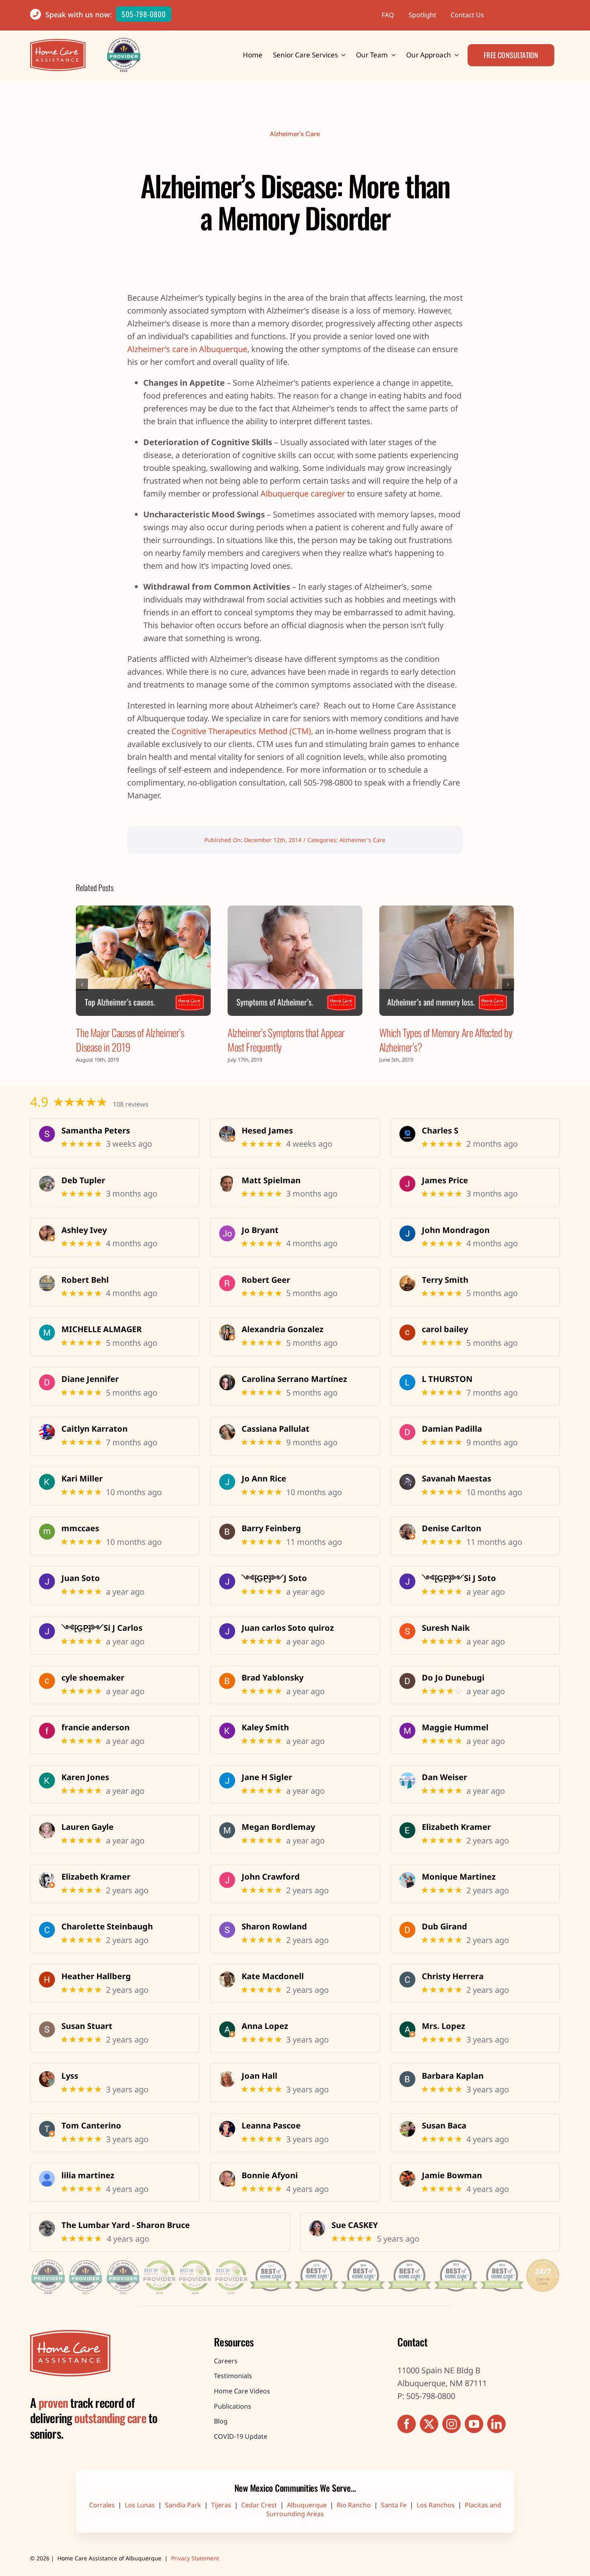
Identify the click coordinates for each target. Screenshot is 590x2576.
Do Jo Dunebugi (453, 1678)
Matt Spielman (271, 1180)
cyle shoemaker (93, 1678)
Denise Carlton (452, 1528)
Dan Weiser (445, 1777)
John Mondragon (456, 1230)
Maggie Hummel (455, 1728)
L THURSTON (447, 1379)
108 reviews (131, 1104)
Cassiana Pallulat (276, 1429)
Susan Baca (444, 2126)
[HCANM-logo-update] (58, 43)
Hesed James (267, 1131)
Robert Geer (266, 1280)
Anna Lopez (265, 2026)
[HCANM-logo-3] (70, 2334)
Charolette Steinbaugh (107, 1927)
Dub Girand (445, 1927)
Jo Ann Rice (264, 1479)
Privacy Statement (195, 2558)
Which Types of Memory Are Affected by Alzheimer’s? (446, 1040)
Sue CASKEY (355, 2225)
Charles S (440, 1131)
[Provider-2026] (124, 42)
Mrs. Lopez (444, 2026)
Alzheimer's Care (295, 134)
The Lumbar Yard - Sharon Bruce (126, 2225)
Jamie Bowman (452, 2175)
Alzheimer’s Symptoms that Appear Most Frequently (286, 1040)
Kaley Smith (265, 1728)
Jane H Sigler (267, 1777)
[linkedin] (496, 2424)
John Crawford (271, 1877)
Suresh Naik (446, 1628)
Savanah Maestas (457, 1479)
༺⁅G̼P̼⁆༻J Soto (274, 1578)
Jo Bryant (260, 1230)
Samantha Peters (96, 1131)
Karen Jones (85, 1777)
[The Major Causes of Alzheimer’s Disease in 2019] (143, 961)
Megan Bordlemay (278, 1827)
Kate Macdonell (273, 1976)
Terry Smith (445, 1280)
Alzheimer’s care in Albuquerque (187, 349)
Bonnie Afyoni (270, 2175)
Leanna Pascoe (271, 2126)
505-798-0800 (144, 14)
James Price (445, 1180)
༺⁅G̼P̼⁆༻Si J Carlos (102, 1628)
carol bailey (445, 1329)
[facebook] (407, 2424)
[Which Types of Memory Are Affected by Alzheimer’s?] (447, 961)
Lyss (70, 2076)
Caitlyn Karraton (95, 1429)
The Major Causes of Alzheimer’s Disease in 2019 (130, 1040)
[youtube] (474, 2424)
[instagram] (452, 2424)
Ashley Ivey (84, 1230)
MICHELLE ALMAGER (102, 1329)
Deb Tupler (83, 1180)
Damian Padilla (452, 1429)
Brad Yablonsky (273, 1678)
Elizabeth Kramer (456, 1827)
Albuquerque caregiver (303, 493)
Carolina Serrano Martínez (294, 1379)
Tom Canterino (91, 2126)
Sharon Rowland (274, 1927)
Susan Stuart (87, 2026)
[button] (82, 985)
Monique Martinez (459, 1877)
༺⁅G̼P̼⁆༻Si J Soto (459, 1578)
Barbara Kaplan (453, 2076)
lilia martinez (88, 2175)
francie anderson (96, 1728)
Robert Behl (85, 1280)
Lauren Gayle (87, 1827)
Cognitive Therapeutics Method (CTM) (241, 731)
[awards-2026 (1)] (295, 2258)
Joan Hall (259, 2076)
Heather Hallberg (96, 1976)
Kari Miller (82, 1479)
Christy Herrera (453, 1976)
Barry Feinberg (271, 1528)
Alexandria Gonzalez (283, 1329)
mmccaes (80, 1528)
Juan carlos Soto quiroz (288, 1628)
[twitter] (429, 2424)
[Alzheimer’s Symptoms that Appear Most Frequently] (295, 961)
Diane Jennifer (90, 1379)
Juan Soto (81, 1578)
